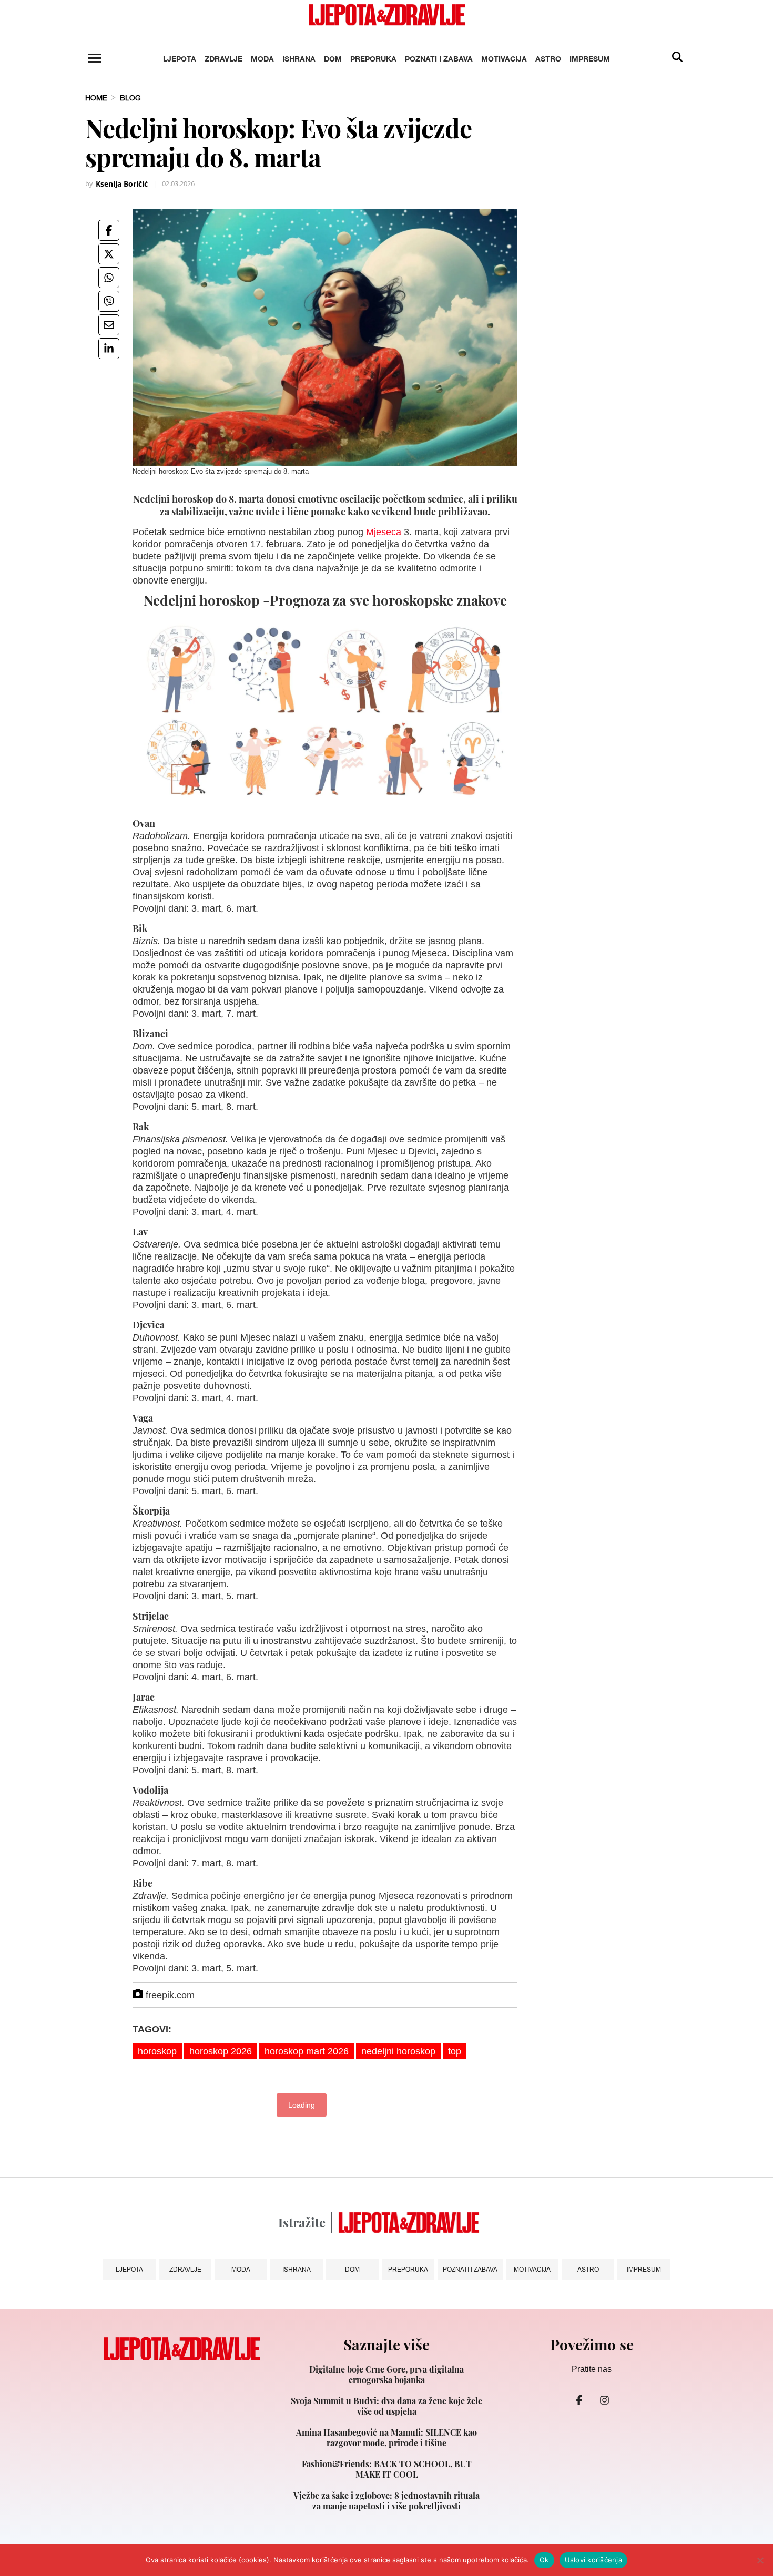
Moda (262, 59)
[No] (760, 2560)
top (455, 2051)
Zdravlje (223, 59)
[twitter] (109, 254)
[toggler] (94, 58)
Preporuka (373, 59)
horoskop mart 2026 (307, 2051)
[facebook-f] (579, 2400)
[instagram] (604, 2400)
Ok (544, 2560)
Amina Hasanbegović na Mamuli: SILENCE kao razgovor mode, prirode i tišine (387, 2438)
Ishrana (299, 59)
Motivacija (504, 59)
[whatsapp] (109, 278)
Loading (302, 2105)
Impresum (590, 59)
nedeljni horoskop (398, 2051)
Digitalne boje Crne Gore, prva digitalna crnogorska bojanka (387, 2375)
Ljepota (180, 59)
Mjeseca (384, 532)
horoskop (157, 2051)
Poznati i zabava (439, 59)
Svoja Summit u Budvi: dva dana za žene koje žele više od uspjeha (387, 2406)
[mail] (109, 325)
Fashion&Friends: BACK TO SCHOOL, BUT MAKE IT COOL (387, 2469)
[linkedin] (109, 349)
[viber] (109, 301)
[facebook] (109, 230)
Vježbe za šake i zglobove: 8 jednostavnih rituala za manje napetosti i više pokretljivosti (387, 2501)
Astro (548, 59)
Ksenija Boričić (122, 184)
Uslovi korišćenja (593, 2560)
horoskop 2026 (221, 2051)
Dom (333, 59)
